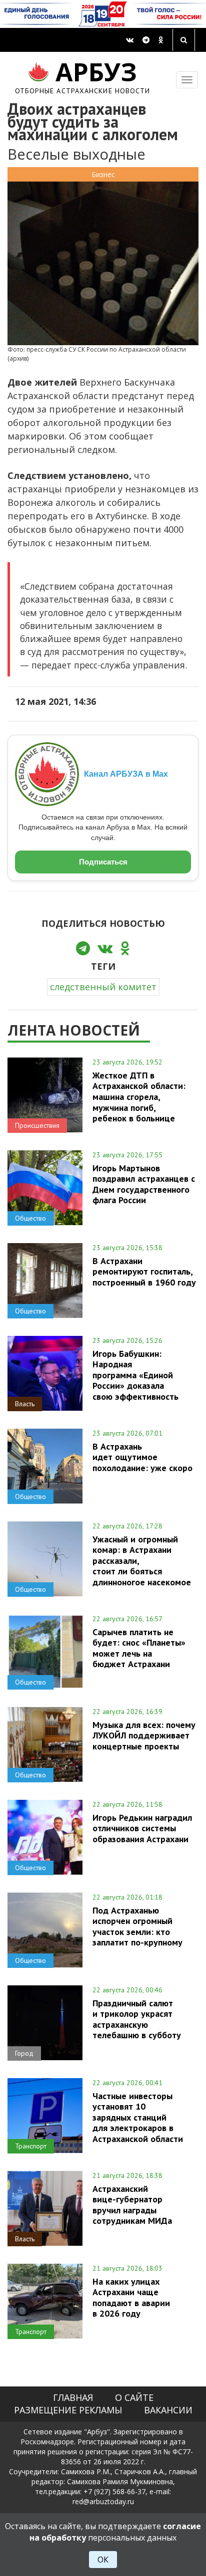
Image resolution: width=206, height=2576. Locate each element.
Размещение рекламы (68, 2410)
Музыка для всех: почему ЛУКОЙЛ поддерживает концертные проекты (144, 1735)
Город (24, 2053)
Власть (25, 1404)
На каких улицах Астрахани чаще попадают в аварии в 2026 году (131, 2297)
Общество (30, 1218)
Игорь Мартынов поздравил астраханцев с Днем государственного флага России (144, 1184)
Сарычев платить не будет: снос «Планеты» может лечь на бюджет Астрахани (139, 1648)
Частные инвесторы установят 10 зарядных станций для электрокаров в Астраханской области (138, 2117)
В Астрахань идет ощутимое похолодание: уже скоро (142, 1457)
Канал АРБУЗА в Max (126, 774)
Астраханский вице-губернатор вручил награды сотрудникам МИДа (132, 2205)
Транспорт (31, 2146)
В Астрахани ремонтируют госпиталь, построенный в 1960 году (144, 1272)
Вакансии (168, 2410)
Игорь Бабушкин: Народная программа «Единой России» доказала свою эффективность (135, 1375)
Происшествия (37, 1125)
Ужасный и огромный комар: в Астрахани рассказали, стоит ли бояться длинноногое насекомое (142, 1561)
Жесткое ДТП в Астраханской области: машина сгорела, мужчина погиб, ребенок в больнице (139, 1097)
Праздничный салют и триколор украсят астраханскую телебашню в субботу (137, 2019)
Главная (73, 2397)
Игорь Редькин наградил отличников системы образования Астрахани (142, 1828)
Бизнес (103, 174)
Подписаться (103, 862)
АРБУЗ (83, 76)
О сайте (134, 2397)
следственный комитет (103, 987)
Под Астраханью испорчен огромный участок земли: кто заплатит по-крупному (137, 1926)
